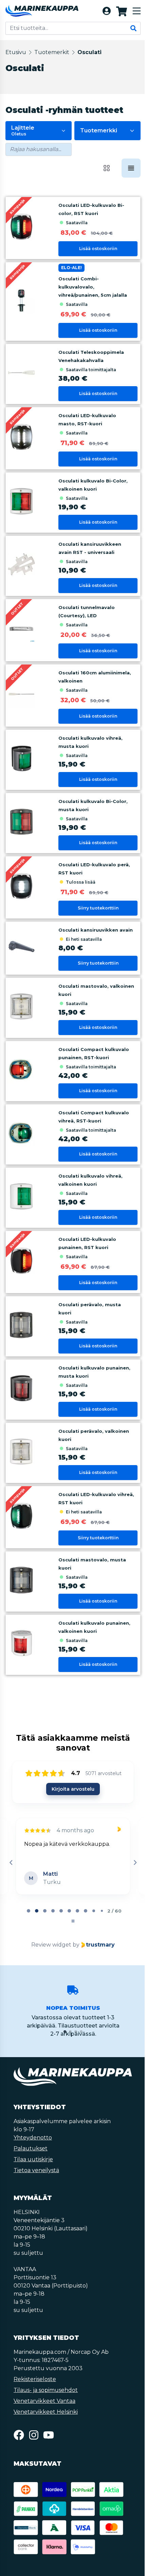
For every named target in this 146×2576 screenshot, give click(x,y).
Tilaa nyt (72, 1439)
